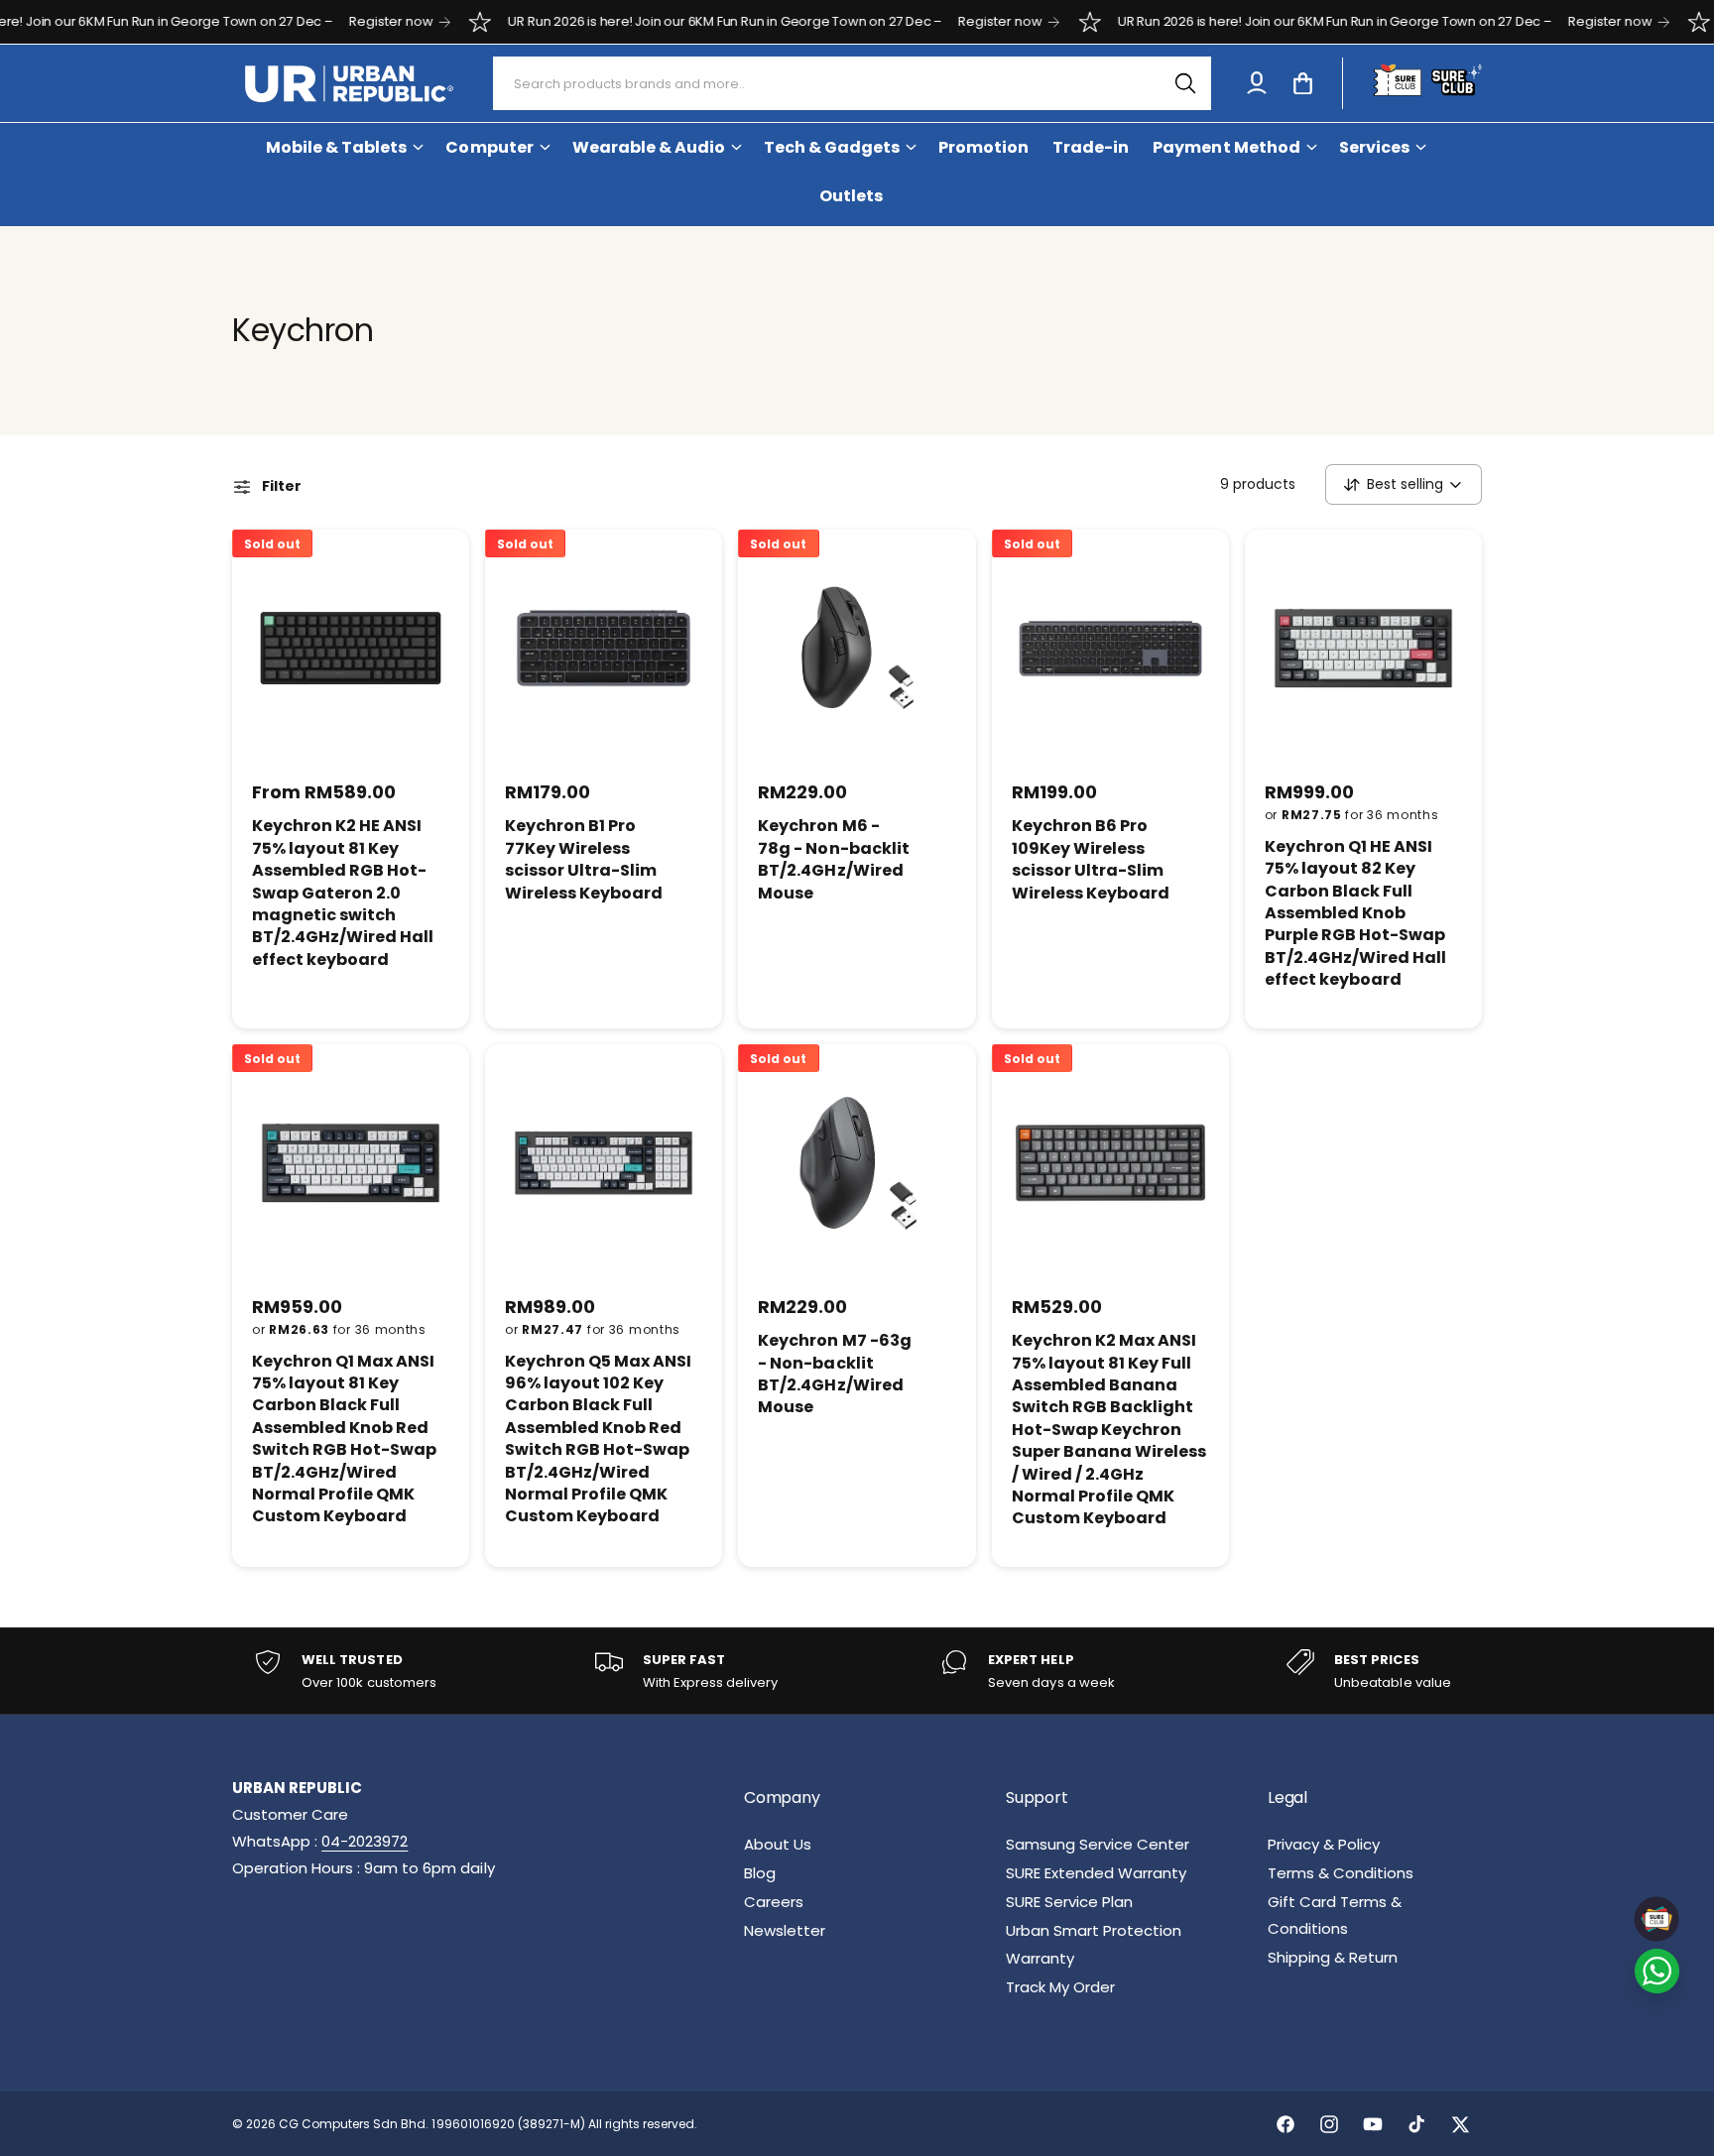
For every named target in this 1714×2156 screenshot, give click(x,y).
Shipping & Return (1333, 1957)
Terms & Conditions (1341, 1873)
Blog (760, 1873)
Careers (774, 1902)
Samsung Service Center (1098, 1844)
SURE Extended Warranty (1096, 1873)
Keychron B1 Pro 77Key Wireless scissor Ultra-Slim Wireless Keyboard (584, 859)
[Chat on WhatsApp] (1657, 1971)
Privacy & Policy (1324, 1844)
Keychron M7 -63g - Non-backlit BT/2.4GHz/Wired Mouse (834, 1374)
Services (1374, 147)
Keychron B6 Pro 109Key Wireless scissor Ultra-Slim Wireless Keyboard (1091, 859)
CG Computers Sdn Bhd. (355, 2124)
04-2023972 (365, 1841)
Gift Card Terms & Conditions (1335, 1915)
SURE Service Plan (1069, 1902)
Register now (331, 21)
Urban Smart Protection (1094, 1930)
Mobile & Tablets (336, 147)
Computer (489, 147)
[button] (1302, 83)
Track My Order (1060, 1987)
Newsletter (785, 1930)
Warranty (1040, 1958)
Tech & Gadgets (832, 147)
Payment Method (1226, 147)
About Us (778, 1844)
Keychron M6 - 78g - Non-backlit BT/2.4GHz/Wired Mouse (833, 859)
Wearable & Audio (649, 147)
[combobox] (853, 83)
